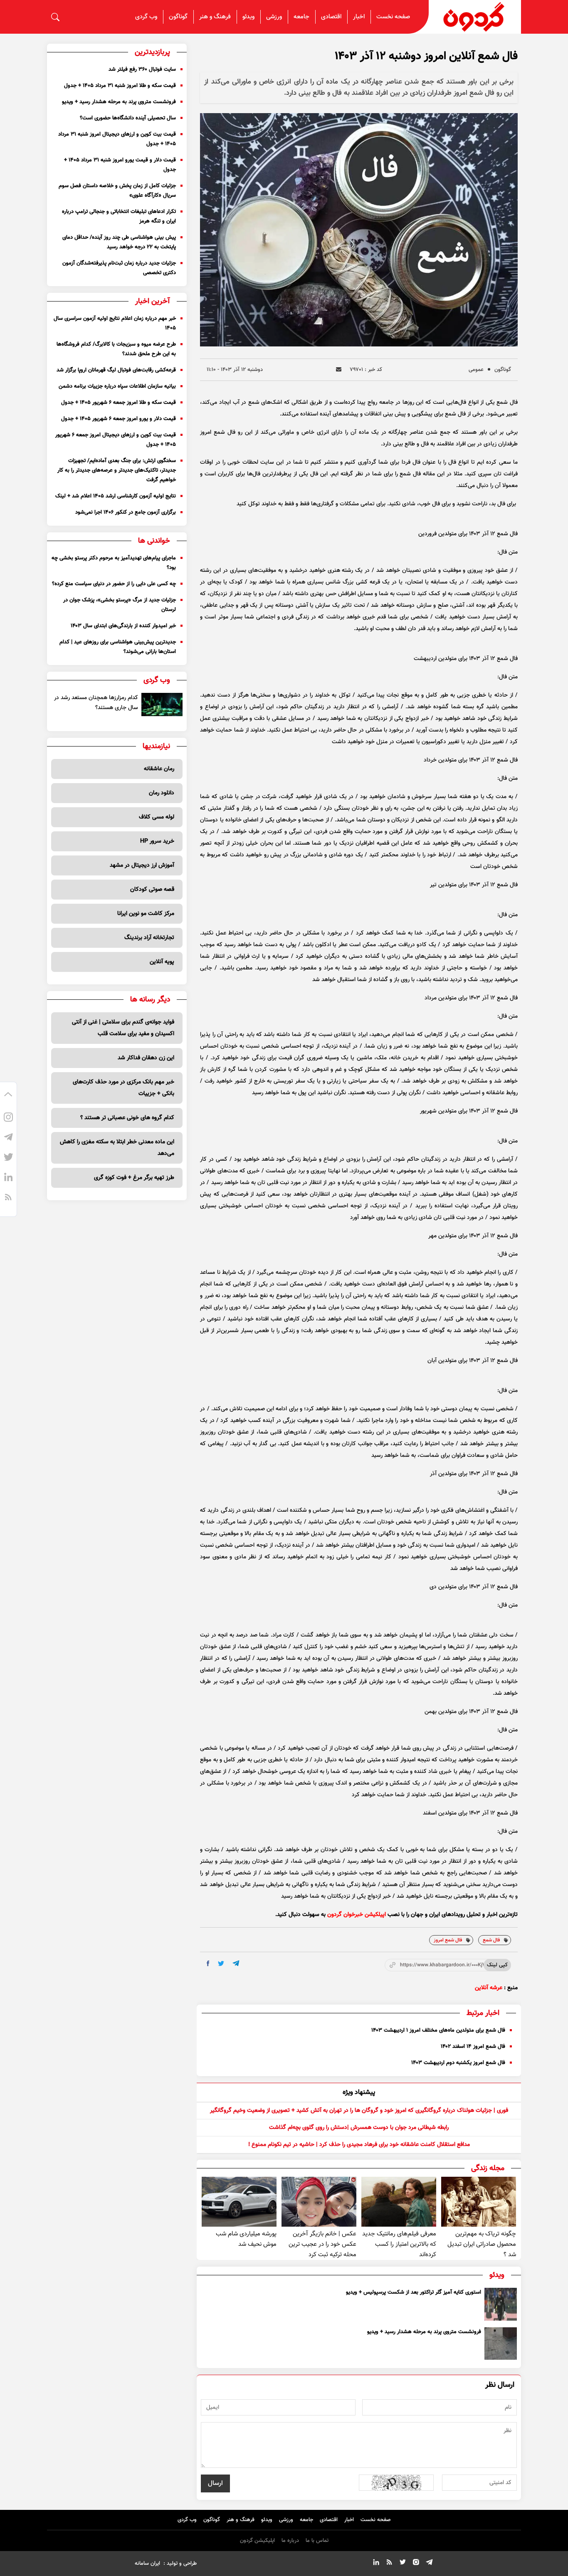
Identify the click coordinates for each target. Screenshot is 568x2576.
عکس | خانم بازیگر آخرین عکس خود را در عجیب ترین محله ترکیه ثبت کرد (322, 2244)
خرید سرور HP (157, 841)
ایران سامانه (147, 2564)
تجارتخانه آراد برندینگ (149, 938)
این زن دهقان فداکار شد (146, 1058)
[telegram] (236, 1963)
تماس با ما (317, 2541)
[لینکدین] (8, 1178)
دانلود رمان (162, 793)
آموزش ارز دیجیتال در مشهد (142, 865)
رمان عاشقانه (159, 769)
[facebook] (208, 1963)
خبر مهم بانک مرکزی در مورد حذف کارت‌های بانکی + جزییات (123, 1088)
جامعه (301, 17)
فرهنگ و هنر (215, 17)
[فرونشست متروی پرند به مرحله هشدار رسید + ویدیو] (501, 2344)
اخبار (359, 17)
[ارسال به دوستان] (339, 370)
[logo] (475, 17)
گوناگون (178, 17)
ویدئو (248, 17)
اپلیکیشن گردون (257, 2541)
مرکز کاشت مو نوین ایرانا (146, 914)
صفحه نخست (393, 17)
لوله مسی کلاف (157, 817)
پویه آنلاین (162, 962)
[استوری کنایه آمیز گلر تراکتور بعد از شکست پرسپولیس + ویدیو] (501, 2304)
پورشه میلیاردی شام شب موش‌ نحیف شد (246, 2239)
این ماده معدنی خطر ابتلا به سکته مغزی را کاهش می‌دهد (117, 1148)
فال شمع (491, 1940)
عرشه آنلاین (489, 1988)
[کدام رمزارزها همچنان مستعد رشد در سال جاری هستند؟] (162, 705)
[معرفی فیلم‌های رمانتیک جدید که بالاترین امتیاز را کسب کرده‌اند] (399, 2202)
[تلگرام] (8, 1138)
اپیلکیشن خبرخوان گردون (357, 1915)
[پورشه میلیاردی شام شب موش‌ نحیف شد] (239, 2202)
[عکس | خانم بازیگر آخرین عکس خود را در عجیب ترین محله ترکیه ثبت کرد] (319, 2202)
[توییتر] (8, 1158)
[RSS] (8, 1198)
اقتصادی (331, 17)
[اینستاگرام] (8, 1118)
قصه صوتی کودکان (152, 890)
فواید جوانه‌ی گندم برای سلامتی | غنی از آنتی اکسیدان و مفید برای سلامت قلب (123, 1028)
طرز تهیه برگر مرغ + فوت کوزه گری (134, 1178)
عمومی (476, 370)
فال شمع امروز (448, 1940)
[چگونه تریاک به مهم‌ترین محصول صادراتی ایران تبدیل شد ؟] (479, 2202)
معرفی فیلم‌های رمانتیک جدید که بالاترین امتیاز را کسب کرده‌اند (399, 2244)
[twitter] (221, 1964)
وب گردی (146, 17)
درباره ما (290, 2541)
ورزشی (274, 17)
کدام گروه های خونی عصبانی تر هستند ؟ (127, 1118)
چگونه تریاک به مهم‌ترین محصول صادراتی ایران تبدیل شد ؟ (482, 2244)
